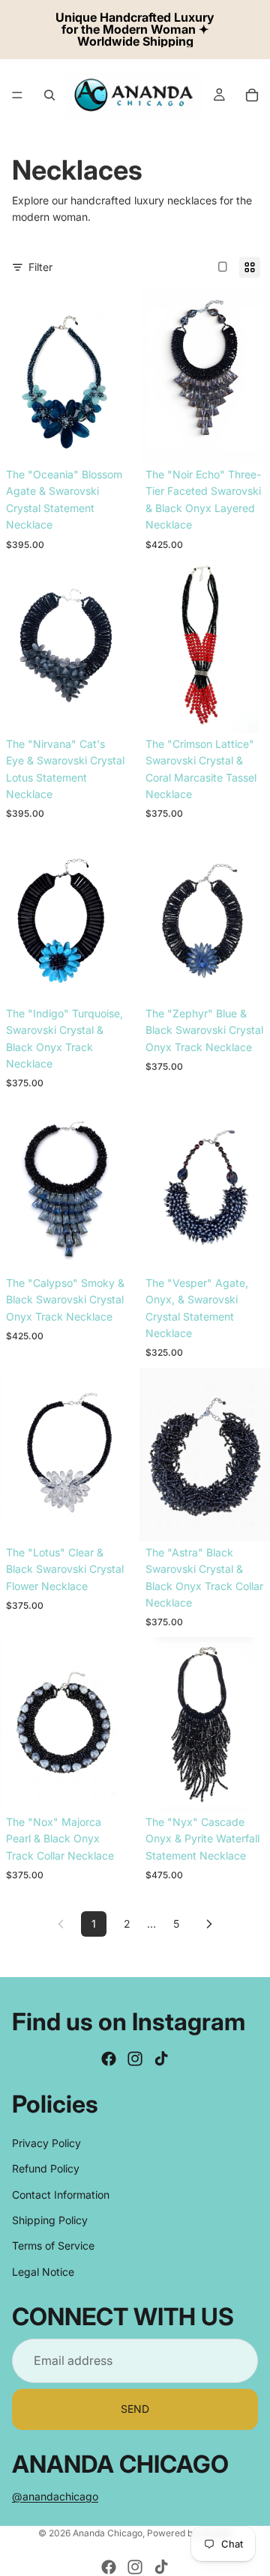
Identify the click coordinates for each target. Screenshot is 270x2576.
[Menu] (17, 95)
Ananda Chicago (108, 2533)
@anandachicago (55, 2496)
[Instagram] (135, 2059)
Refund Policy (46, 2168)
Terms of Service (53, 2245)
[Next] (209, 1924)
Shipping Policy (50, 2220)
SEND (135, 2409)
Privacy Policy (46, 2142)
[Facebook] (109, 2059)
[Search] (49, 95)
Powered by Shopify (190, 2533)
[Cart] (252, 95)
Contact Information (61, 2194)
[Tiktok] (161, 2059)
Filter (40, 267)
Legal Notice (43, 2271)
